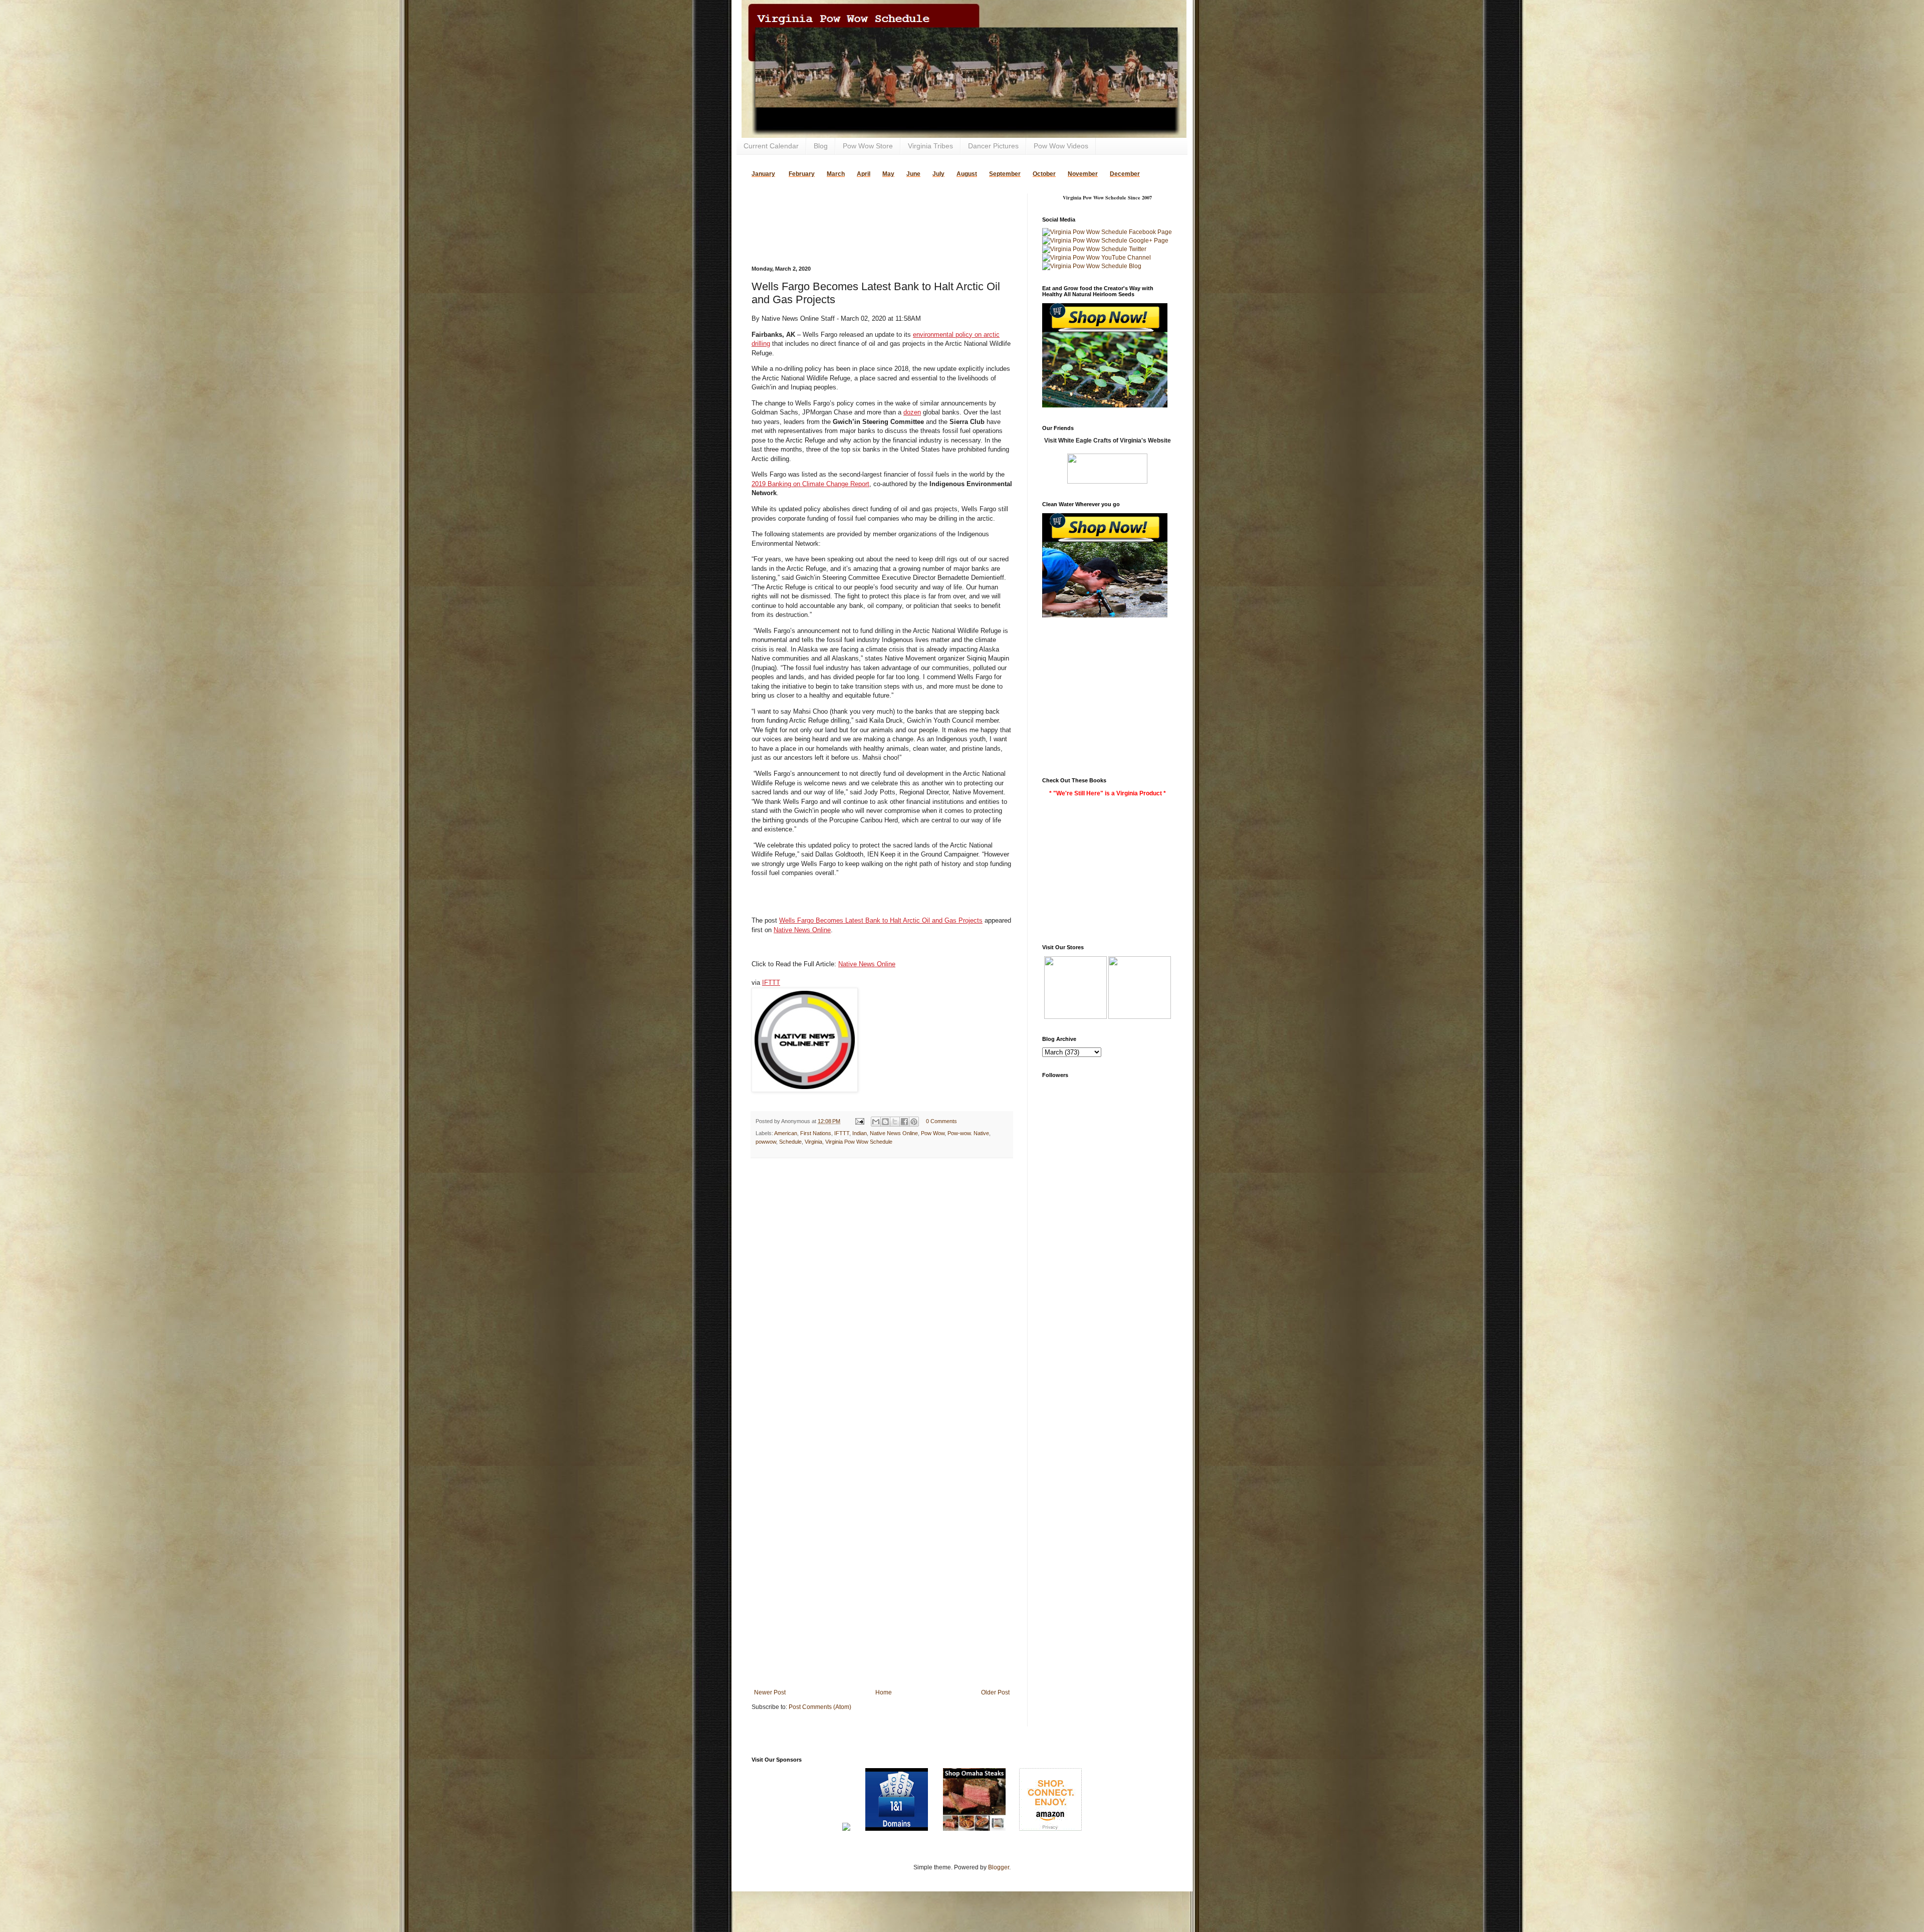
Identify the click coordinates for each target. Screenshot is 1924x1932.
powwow (766, 1142)
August (967, 174)
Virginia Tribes (930, 146)
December (1125, 174)
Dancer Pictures (993, 146)
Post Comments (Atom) (820, 1707)
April (864, 174)
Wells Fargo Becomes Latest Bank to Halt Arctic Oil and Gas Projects (881, 920)
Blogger (999, 1867)
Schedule (790, 1142)
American (786, 1133)
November (1083, 174)
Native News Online (802, 930)
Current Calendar (771, 146)
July (938, 174)
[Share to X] (895, 1122)
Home (884, 1692)
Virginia (813, 1142)
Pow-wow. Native (968, 1133)
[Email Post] (859, 1121)
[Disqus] (882, 1296)
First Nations (816, 1133)
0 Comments (941, 1121)
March (836, 174)
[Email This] (876, 1122)
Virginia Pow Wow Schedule (859, 1142)
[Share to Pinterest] (914, 1122)
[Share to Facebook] (904, 1122)
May (888, 174)
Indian (860, 1133)
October (1044, 174)
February (802, 174)
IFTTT (771, 983)
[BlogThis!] (885, 1122)
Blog (821, 146)
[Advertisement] (869, 208)
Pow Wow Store (868, 146)
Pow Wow (933, 1133)
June (913, 174)
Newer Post (770, 1692)
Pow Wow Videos (1061, 146)
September (1005, 174)
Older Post (995, 1692)
